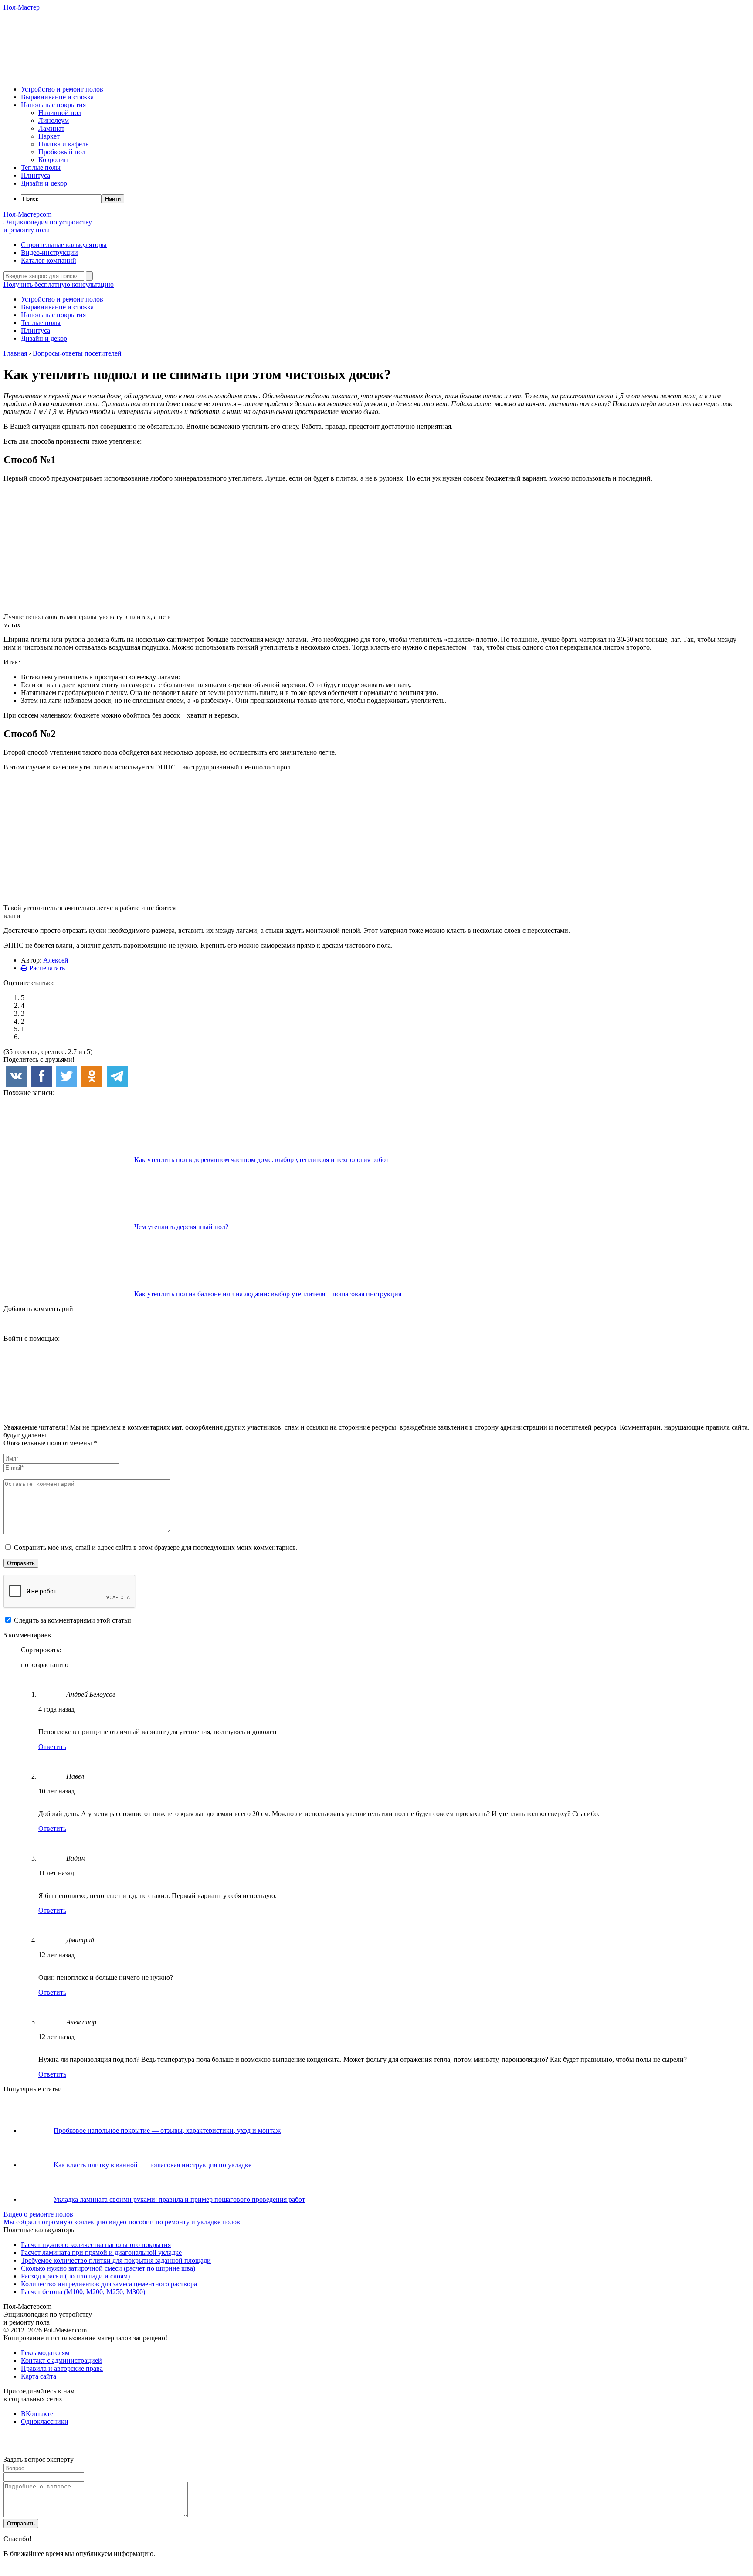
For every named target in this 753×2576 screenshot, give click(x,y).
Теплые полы (41, 168)
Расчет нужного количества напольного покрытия (96, 2245)
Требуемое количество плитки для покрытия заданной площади (116, 2260)
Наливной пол (60, 113)
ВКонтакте (37, 2414)
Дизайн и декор (44, 183)
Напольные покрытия (53, 105)
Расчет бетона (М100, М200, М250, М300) (83, 2292)
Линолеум (54, 120)
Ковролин (53, 160)
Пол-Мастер (22, 7)
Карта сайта (39, 2376)
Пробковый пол (62, 152)
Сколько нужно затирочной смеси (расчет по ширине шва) (108, 2268)
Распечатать (46, 968)
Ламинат (51, 128)
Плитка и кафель (63, 144)
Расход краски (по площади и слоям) (75, 2276)
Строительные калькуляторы (64, 245)
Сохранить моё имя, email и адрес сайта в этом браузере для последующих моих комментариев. (156, 1547)
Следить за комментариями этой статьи (73, 1620)
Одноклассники (45, 2422)
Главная (15, 353)
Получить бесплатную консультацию (59, 284)
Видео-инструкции (49, 253)
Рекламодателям (45, 2353)
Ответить (52, 1747)
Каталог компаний (49, 260)
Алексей (56, 960)
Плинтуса (36, 175)
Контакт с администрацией (61, 2361)
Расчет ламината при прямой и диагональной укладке (101, 2252)
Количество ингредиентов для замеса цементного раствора (109, 2284)
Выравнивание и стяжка (57, 97)
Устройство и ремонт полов (62, 89)
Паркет (49, 136)
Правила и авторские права (62, 2368)
